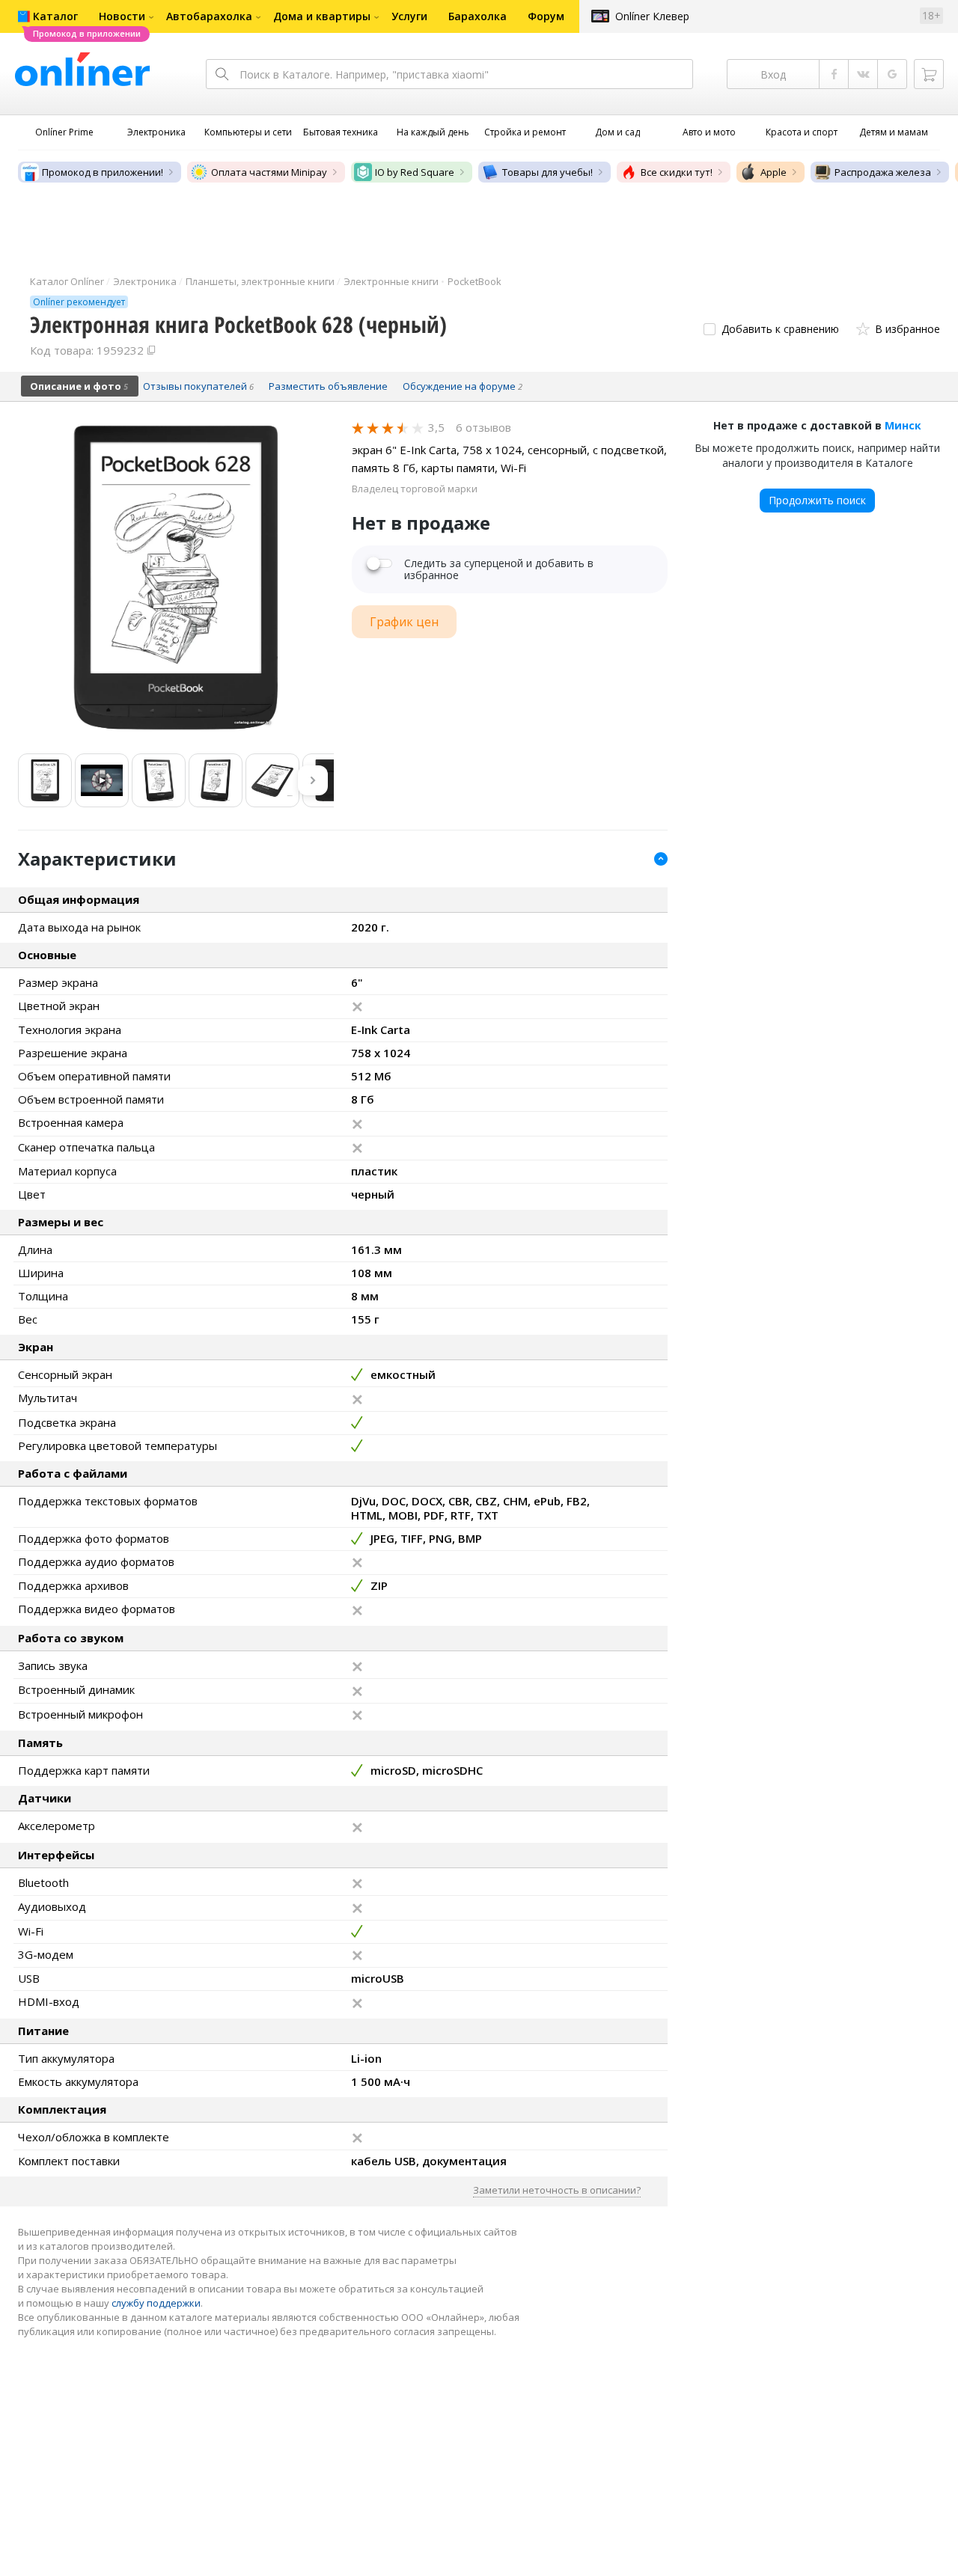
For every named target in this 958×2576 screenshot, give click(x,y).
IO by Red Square (415, 172)
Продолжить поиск (817, 500)
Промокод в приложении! (103, 172)
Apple (774, 172)
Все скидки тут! (677, 172)
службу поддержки (156, 2303)
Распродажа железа (883, 172)
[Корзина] (929, 74)
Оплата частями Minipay (269, 172)
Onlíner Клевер (652, 16)
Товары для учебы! (547, 172)
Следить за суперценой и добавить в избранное (499, 569)
